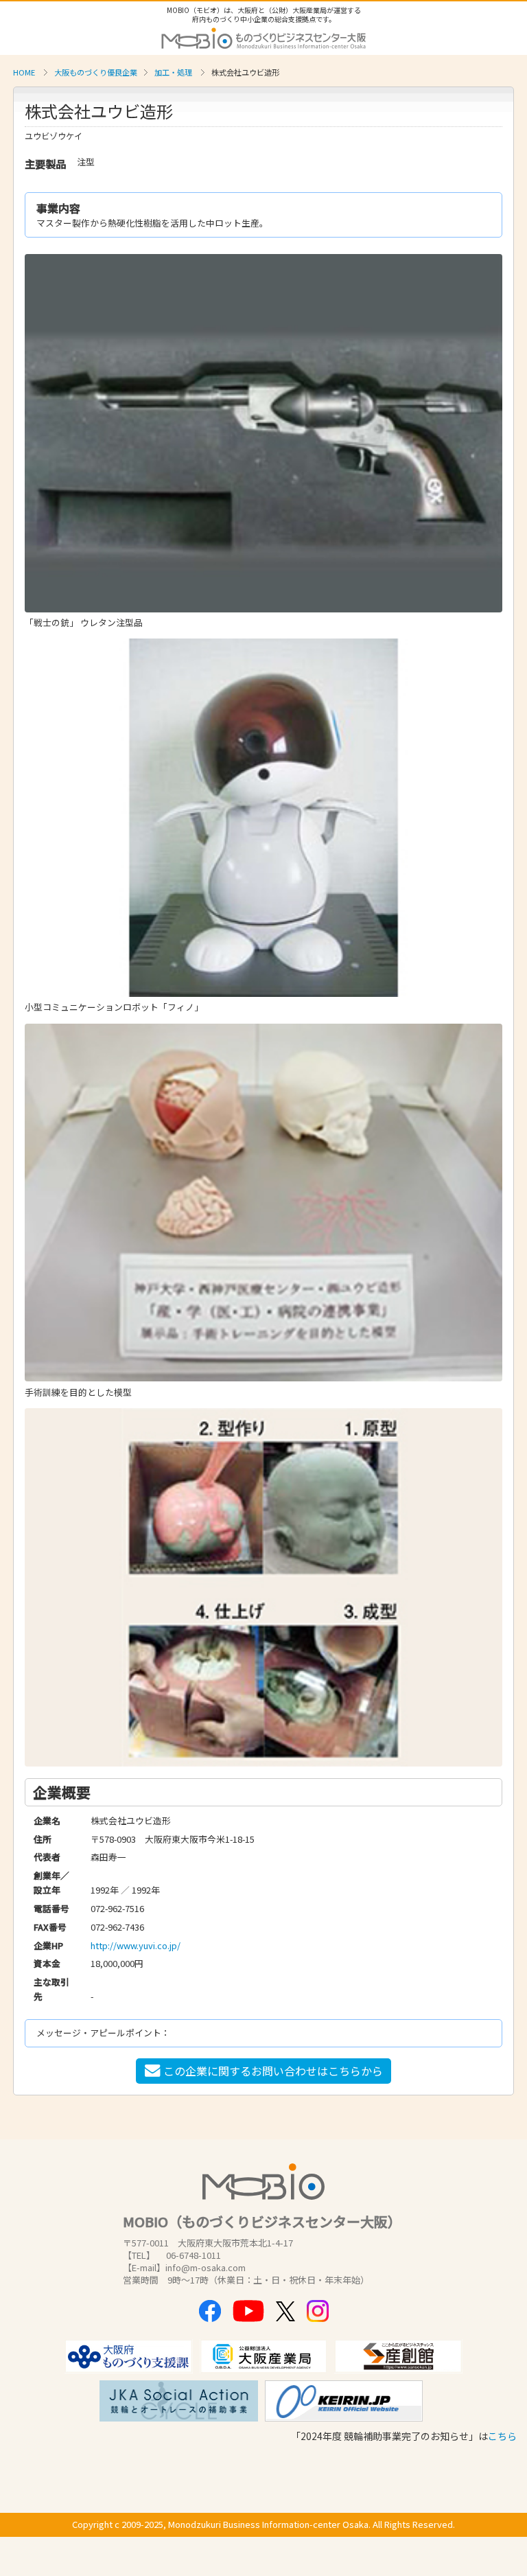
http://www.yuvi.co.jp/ (136, 1945)
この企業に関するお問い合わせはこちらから (273, 2071)
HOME (24, 72)
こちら (502, 2436)
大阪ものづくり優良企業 (96, 72)
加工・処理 (173, 72)
